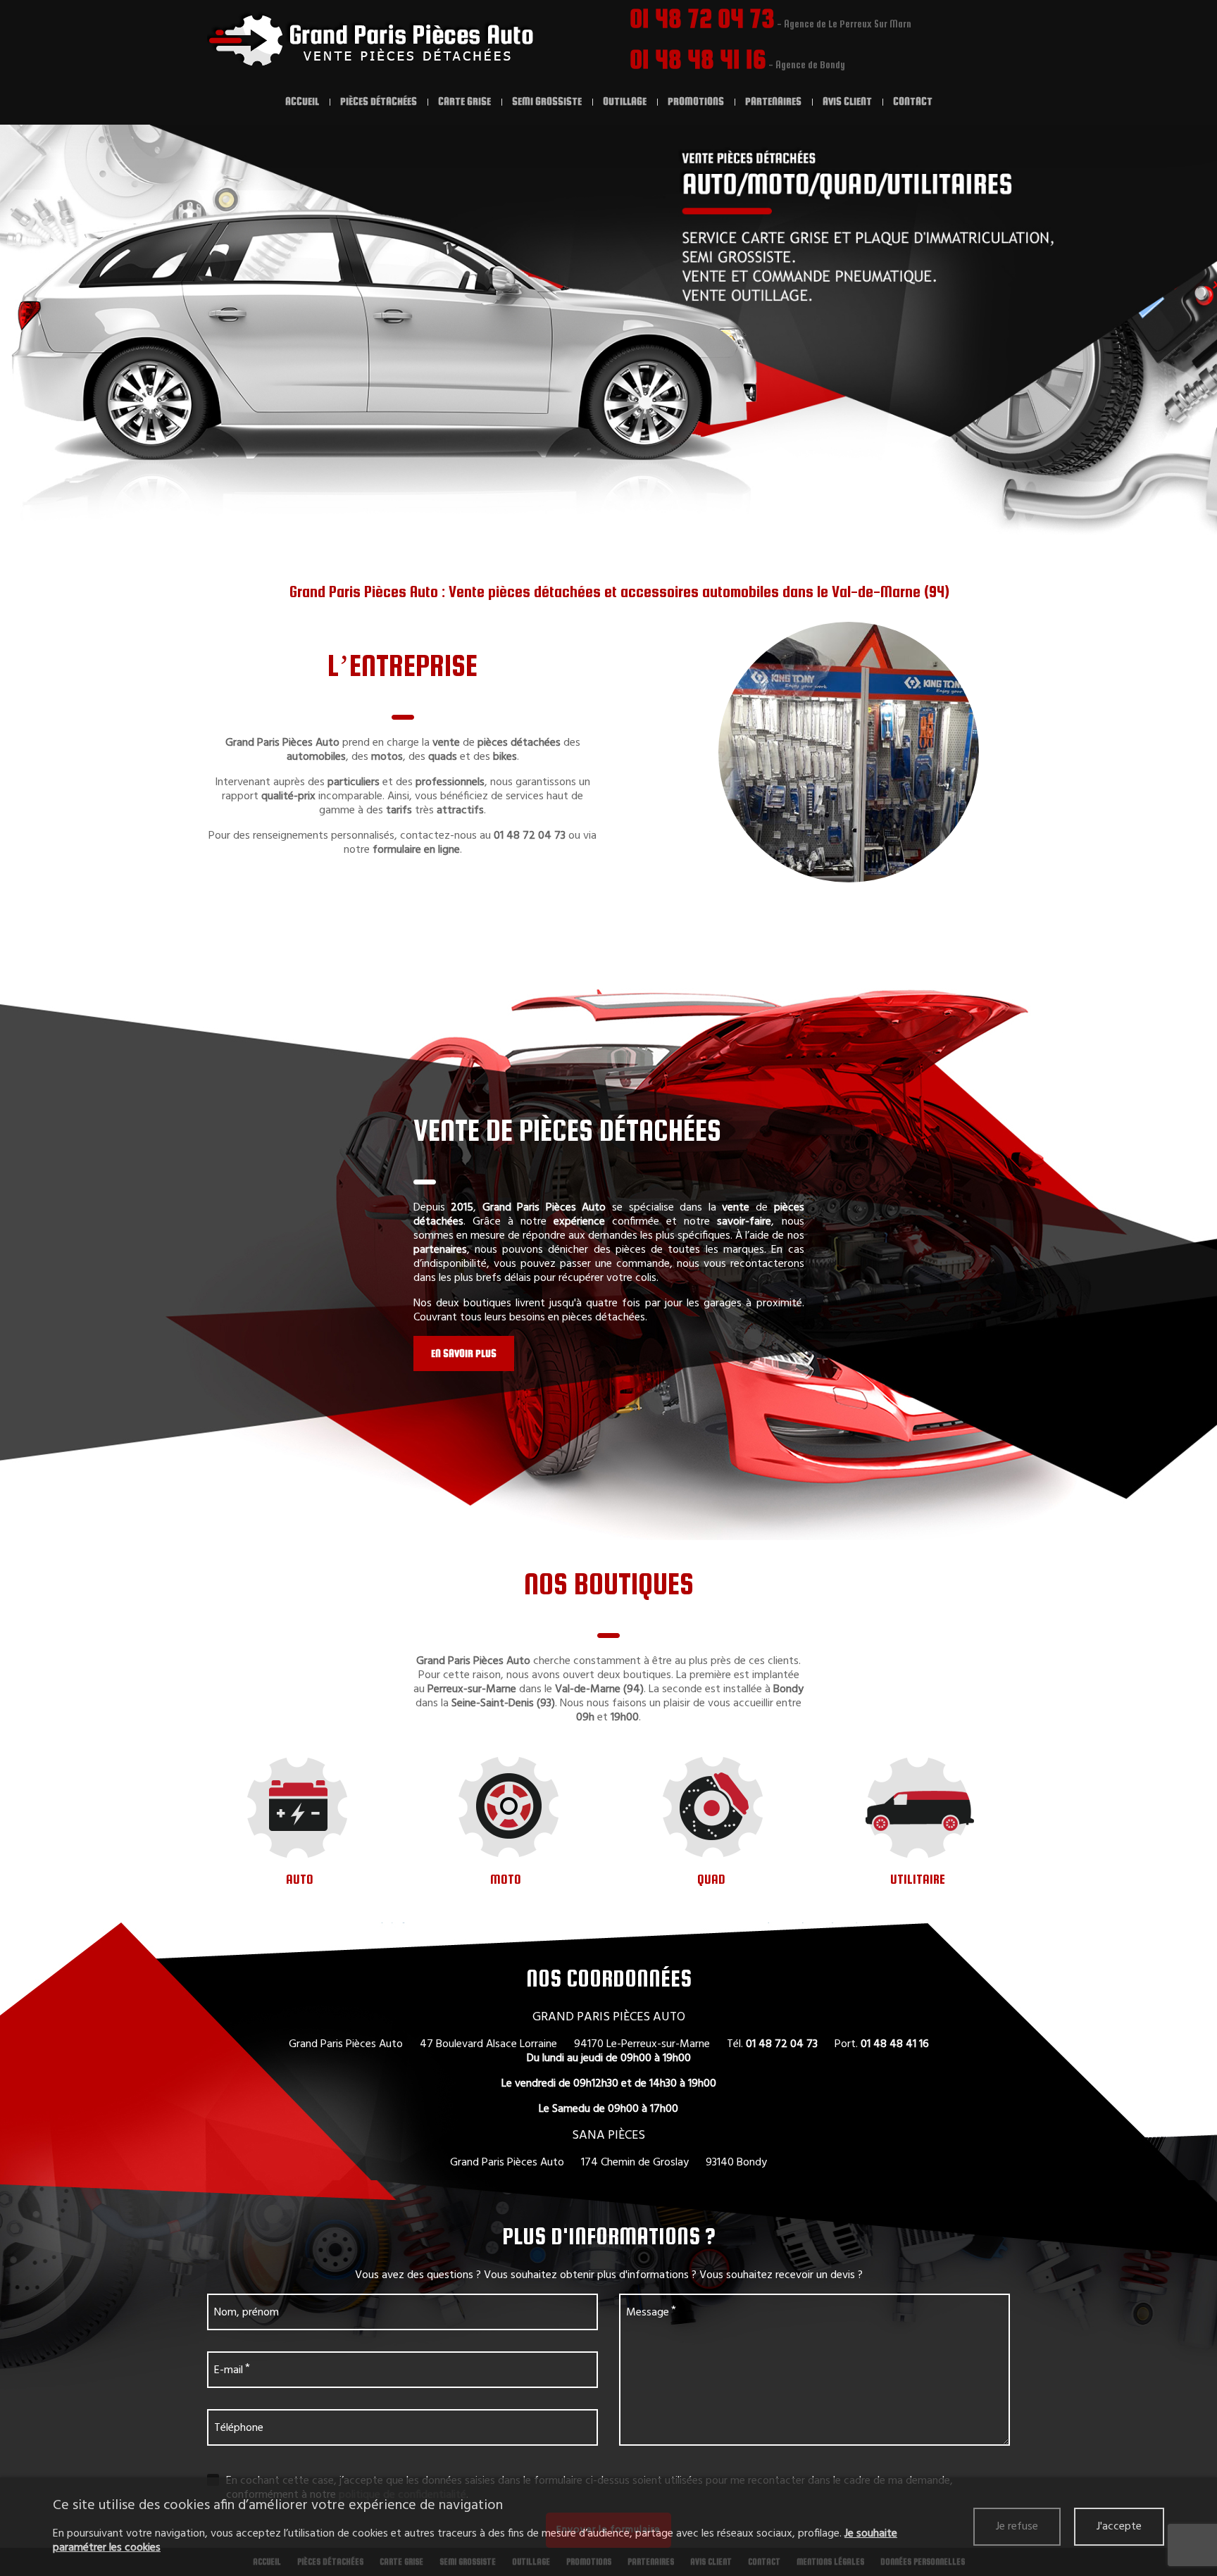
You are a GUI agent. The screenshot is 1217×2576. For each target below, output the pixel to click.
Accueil (302, 101)
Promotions (696, 101)
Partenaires (773, 101)
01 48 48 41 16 (698, 59)
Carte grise (464, 101)
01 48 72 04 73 (702, 18)
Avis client (847, 101)
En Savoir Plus (464, 1353)
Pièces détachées (379, 101)
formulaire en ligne (416, 850)
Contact (913, 101)
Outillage (625, 101)
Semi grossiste (547, 101)
